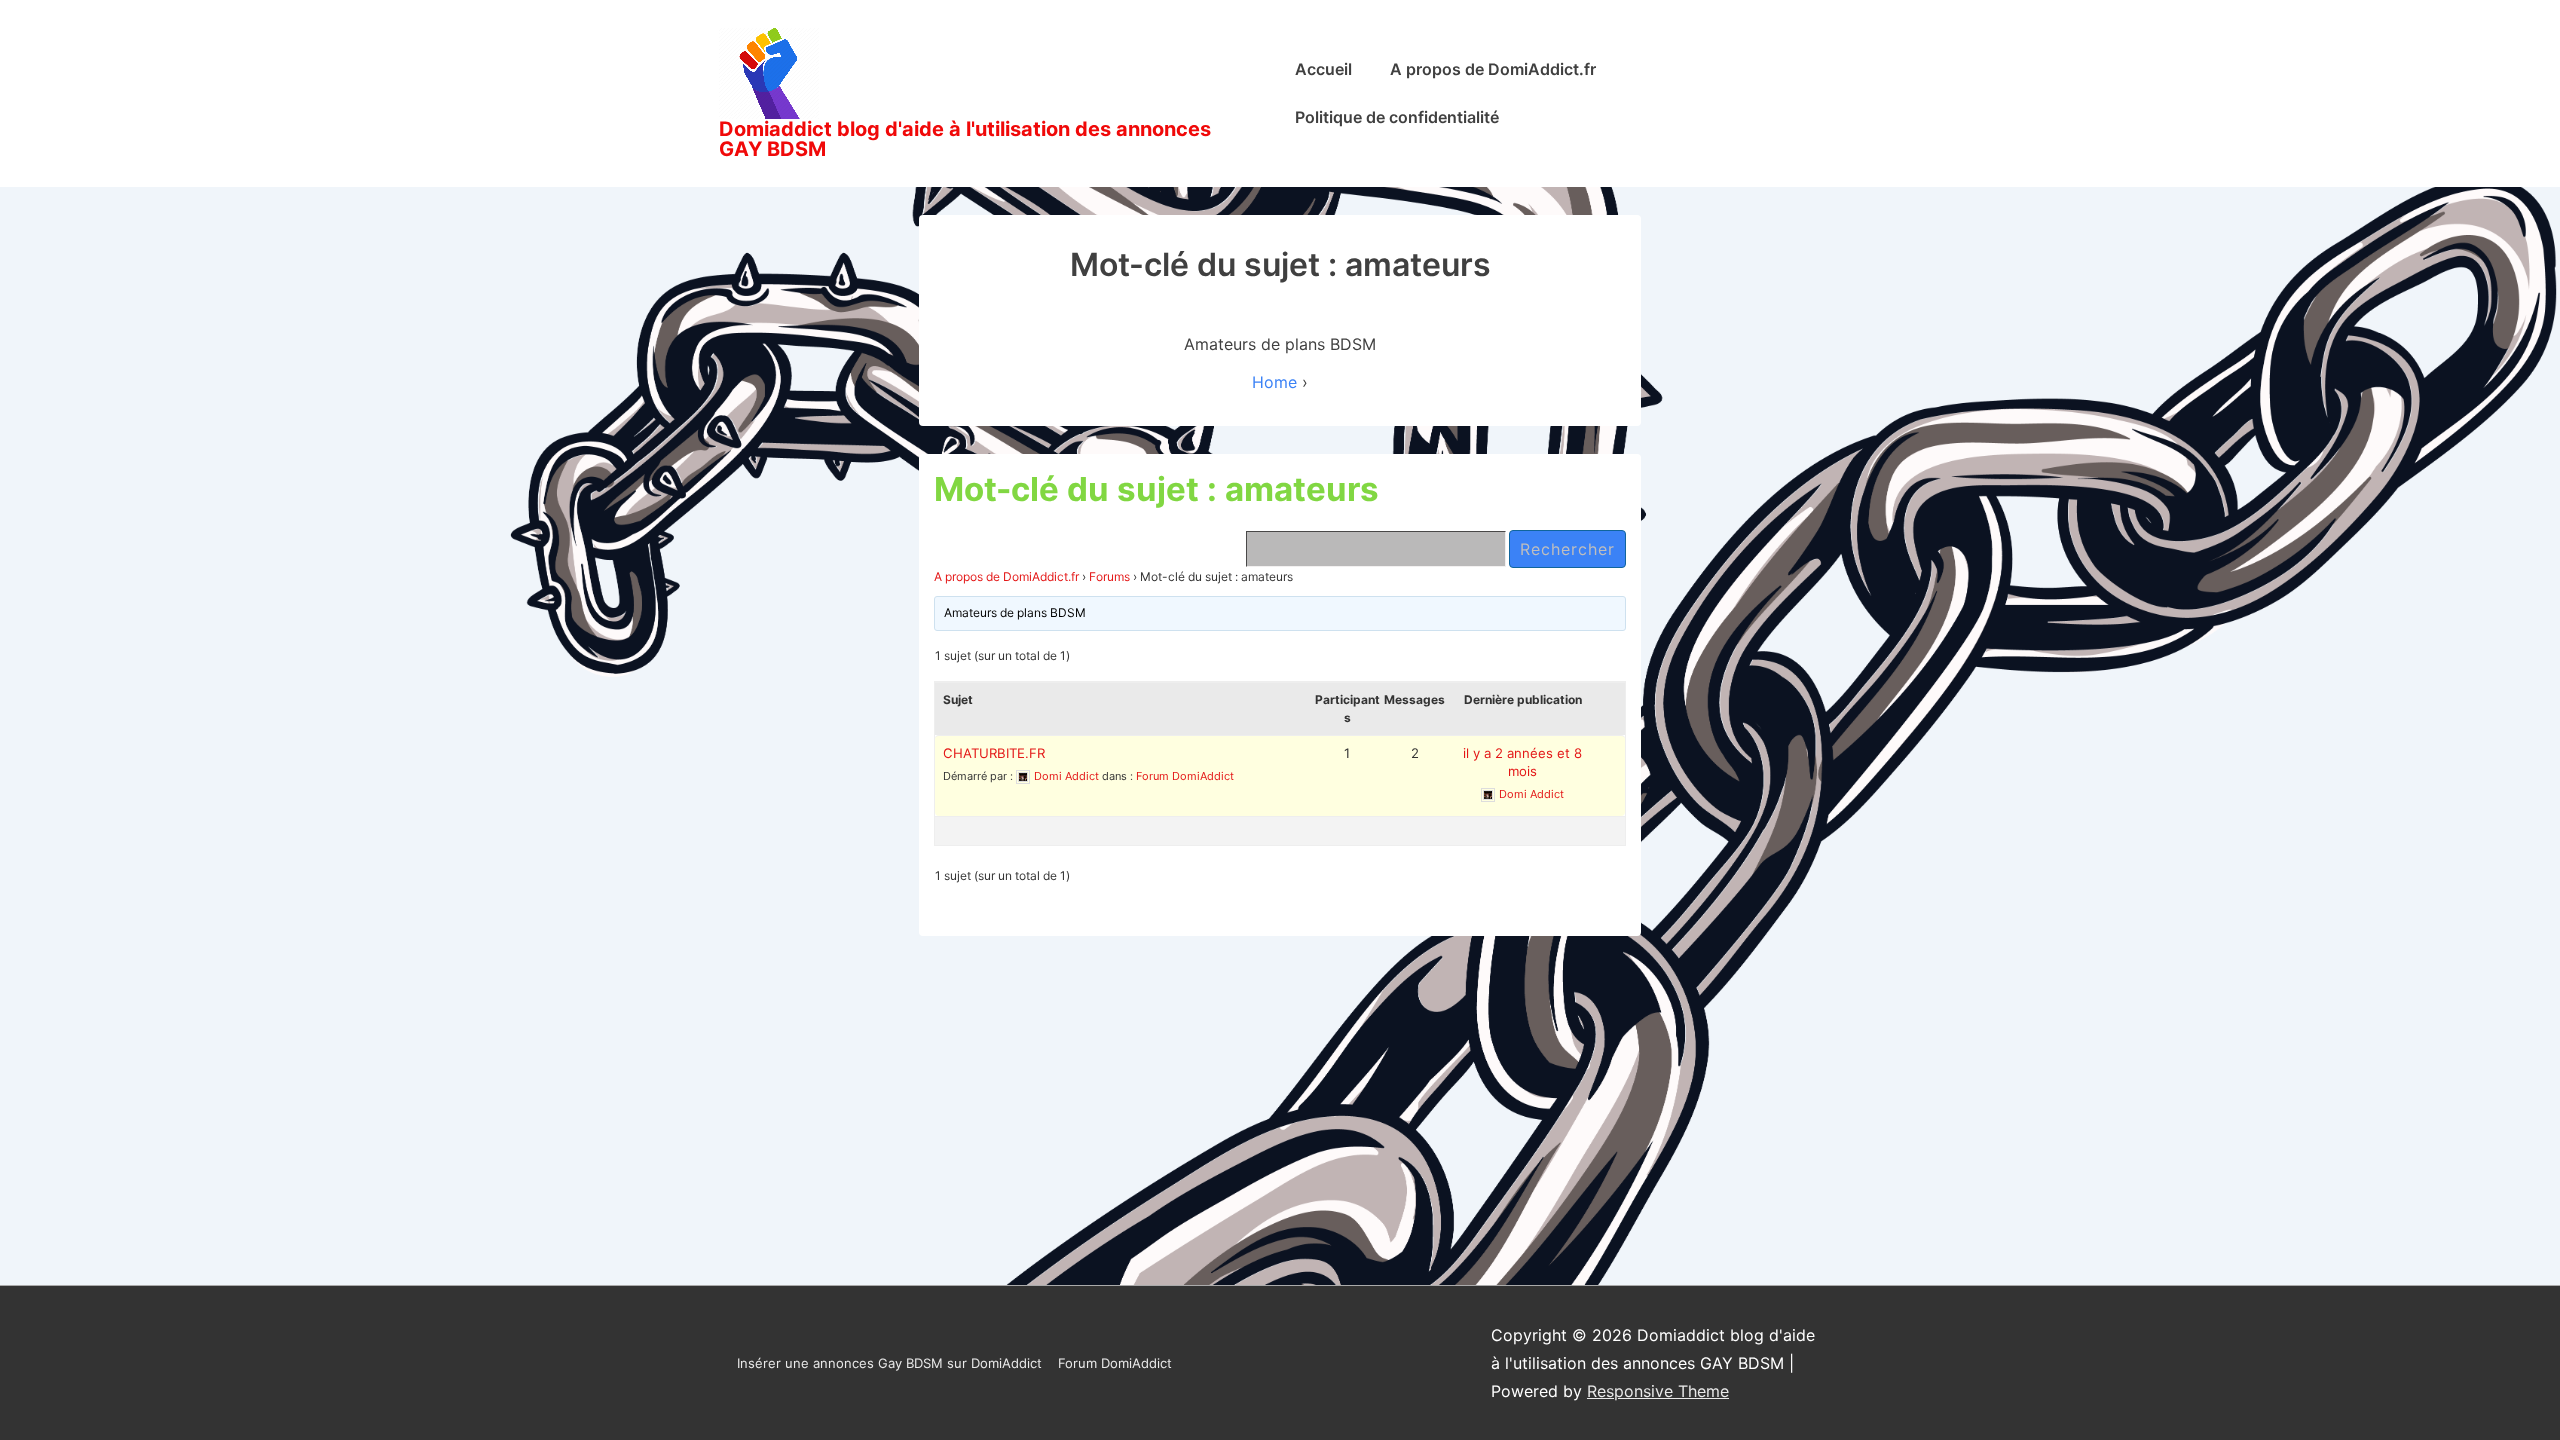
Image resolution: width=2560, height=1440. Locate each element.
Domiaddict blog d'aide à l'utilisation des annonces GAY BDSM (965, 139)
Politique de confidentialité (1397, 117)
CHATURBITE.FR (994, 753)
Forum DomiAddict (1185, 776)
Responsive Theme (1658, 1391)
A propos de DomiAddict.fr (1493, 69)
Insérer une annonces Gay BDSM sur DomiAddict (889, 1363)
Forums (1109, 576)
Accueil (1323, 69)
